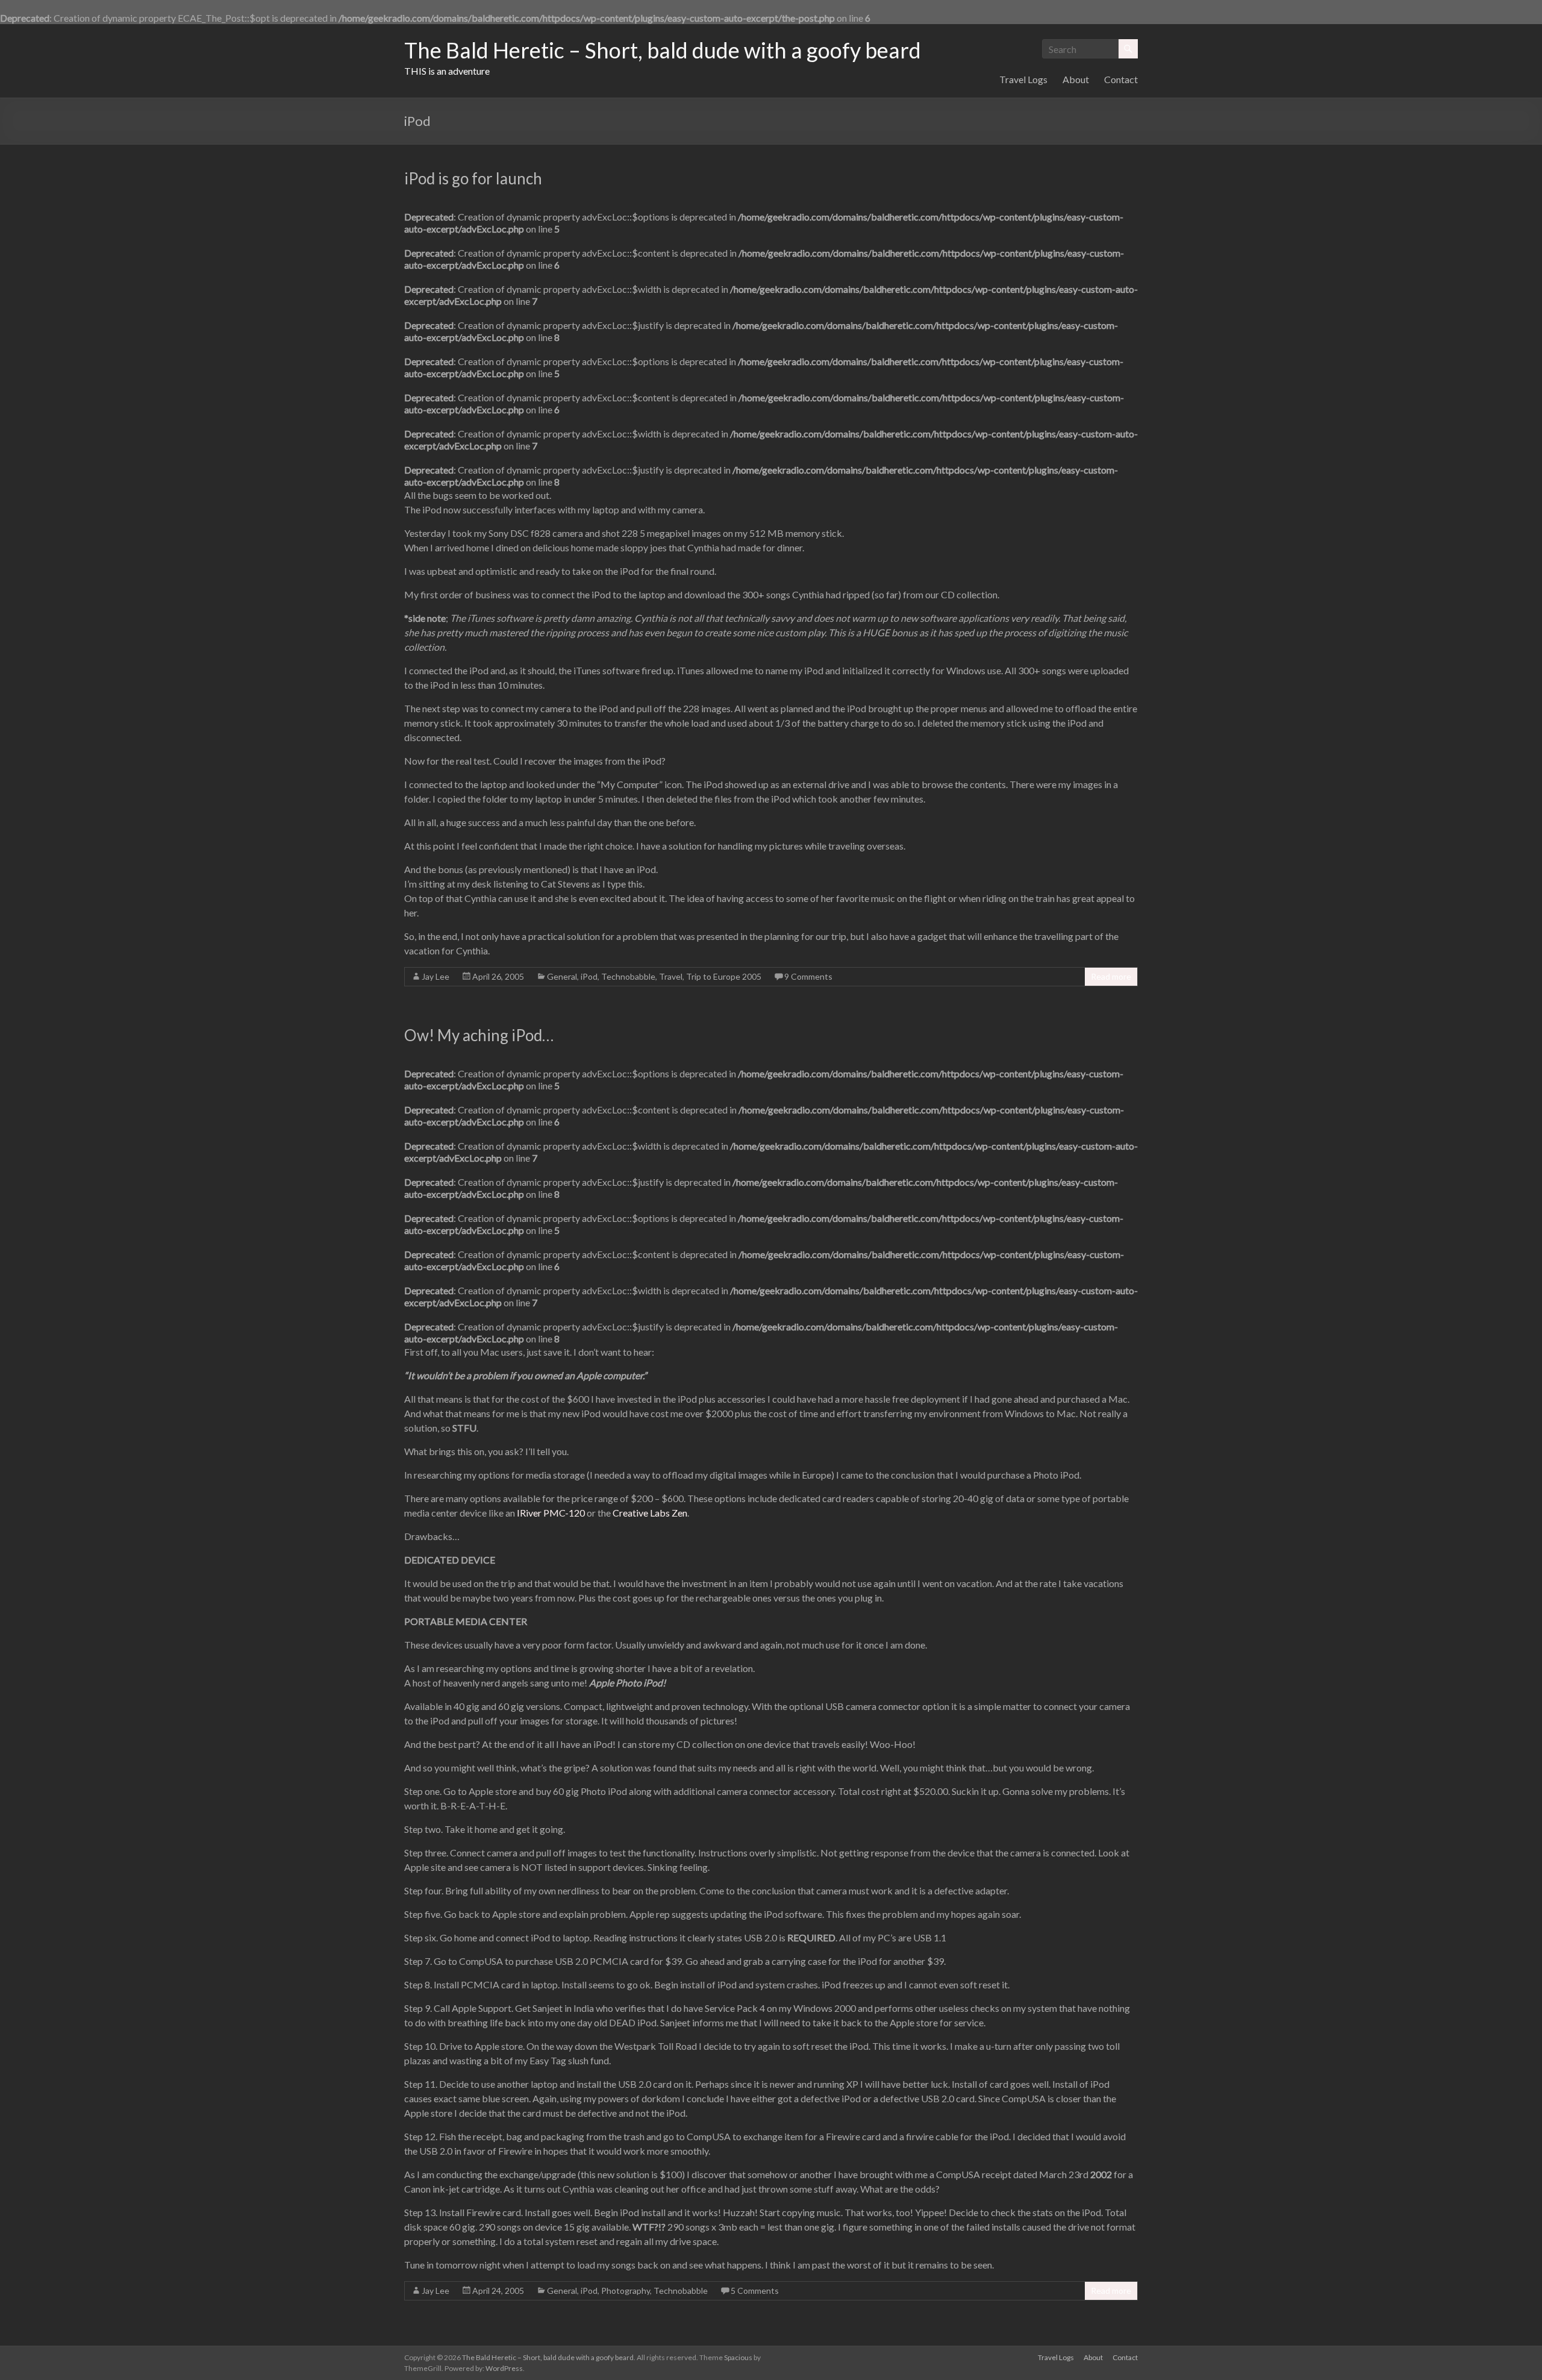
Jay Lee (435, 976)
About (1076, 79)
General (562, 976)
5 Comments (755, 2291)
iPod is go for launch (473, 178)
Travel (671, 976)
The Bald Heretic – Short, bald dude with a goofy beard (663, 50)
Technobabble (628, 976)
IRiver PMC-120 (552, 1513)
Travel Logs (1023, 79)
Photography (626, 2291)
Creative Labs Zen (650, 1513)
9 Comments (808, 976)
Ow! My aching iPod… (479, 1035)
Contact (1121, 79)
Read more (1111, 976)
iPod (589, 976)
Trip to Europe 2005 (724, 976)
